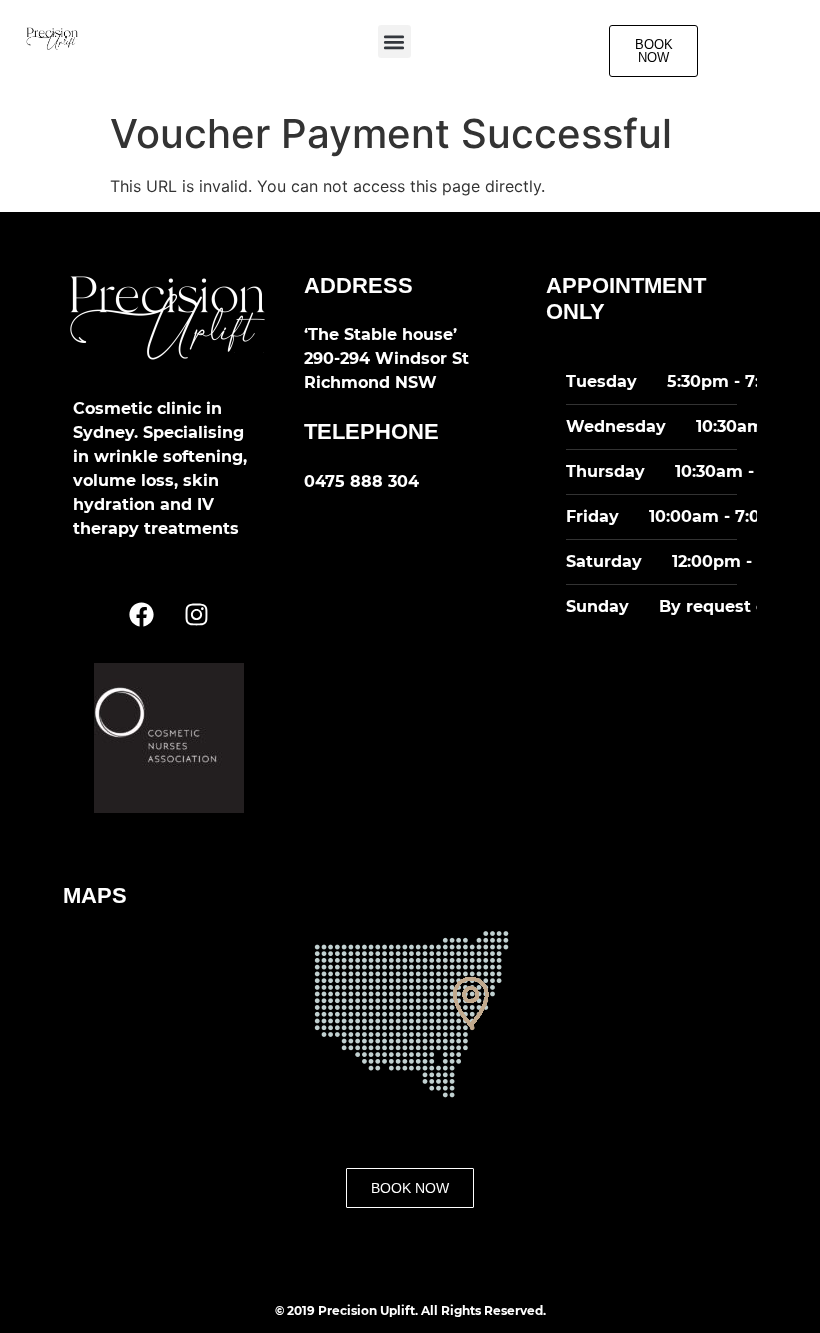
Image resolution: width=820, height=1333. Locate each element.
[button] (394, 41)
